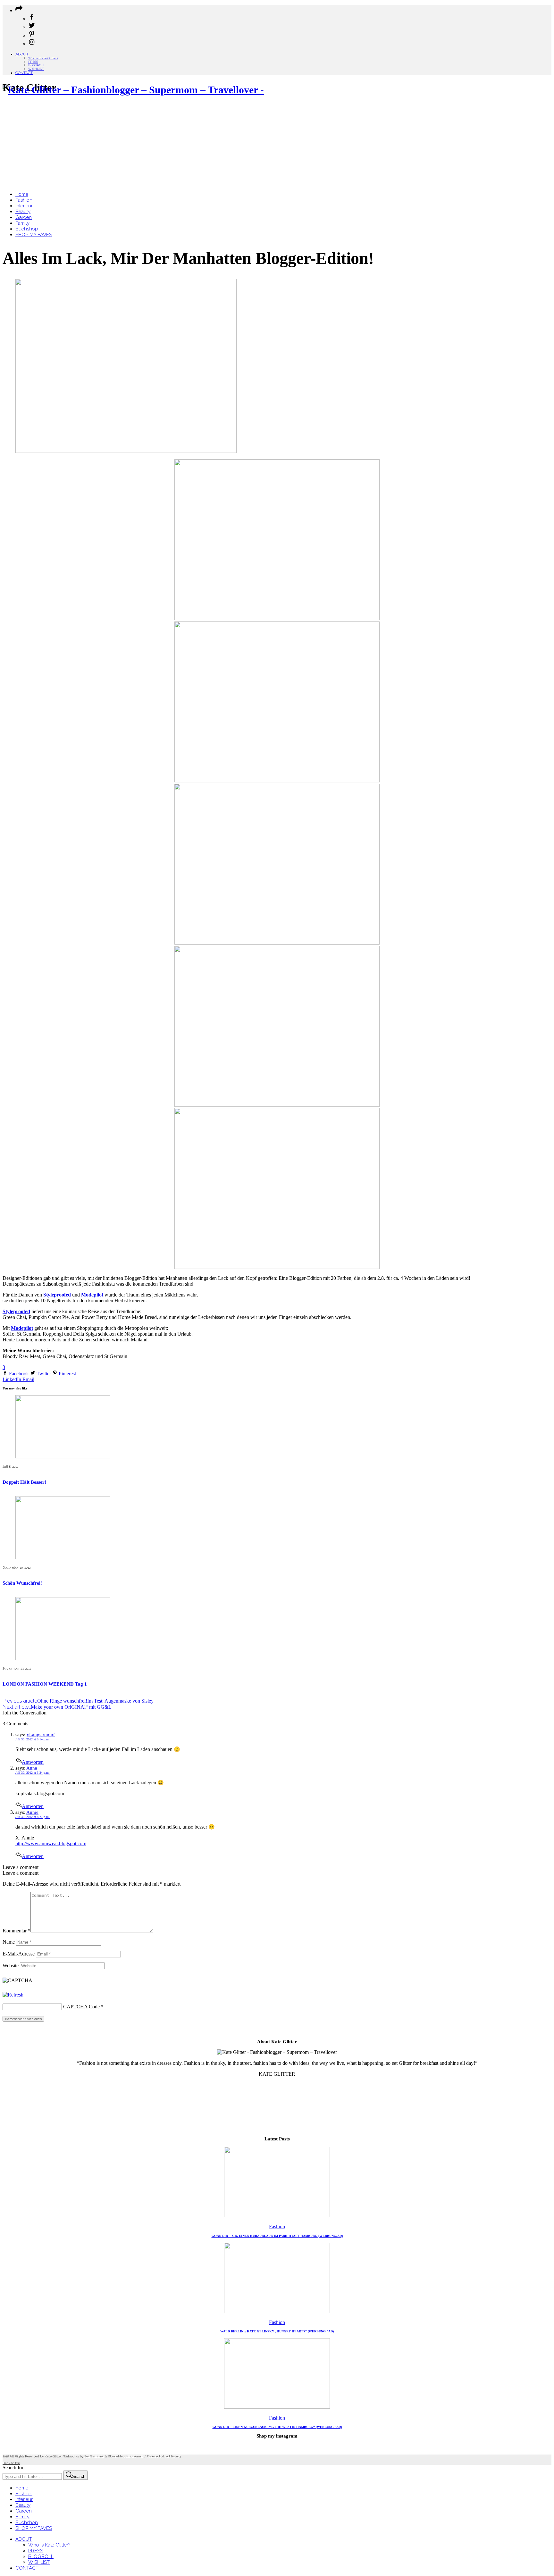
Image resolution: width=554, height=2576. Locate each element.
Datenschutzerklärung (164, 2456)
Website (11, 1966)
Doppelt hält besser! (24, 1482)
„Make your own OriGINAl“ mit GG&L (57, 1707)
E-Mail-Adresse (19, 1954)
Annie (32, 1812)
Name (9, 1942)
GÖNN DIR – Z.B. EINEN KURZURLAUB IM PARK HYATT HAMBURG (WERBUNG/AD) (277, 2236)
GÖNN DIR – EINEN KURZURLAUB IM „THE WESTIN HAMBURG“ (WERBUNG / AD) (277, 2427)
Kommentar (17, 1931)
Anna (32, 1768)
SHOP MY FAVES (34, 2528)
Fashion (277, 2226)
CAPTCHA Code (81, 2007)
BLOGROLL (37, 65)
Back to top (11, 2463)
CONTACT (24, 73)
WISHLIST (36, 69)
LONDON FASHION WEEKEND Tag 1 (45, 1684)
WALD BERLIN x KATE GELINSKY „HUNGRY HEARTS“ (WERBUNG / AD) (277, 2331)
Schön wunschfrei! (22, 1583)
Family (22, 2517)
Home (22, 2488)
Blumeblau (116, 2456)
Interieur (24, 2499)
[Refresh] (13, 1995)
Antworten (33, 1762)
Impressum (135, 2456)
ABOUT (22, 54)
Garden (24, 2511)
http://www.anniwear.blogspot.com (51, 1843)
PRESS (33, 62)
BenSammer (94, 2456)
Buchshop (27, 2522)
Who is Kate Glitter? (43, 58)
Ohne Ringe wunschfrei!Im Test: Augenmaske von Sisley (78, 1701)
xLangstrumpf (41, 1735)
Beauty (23, 2505)
